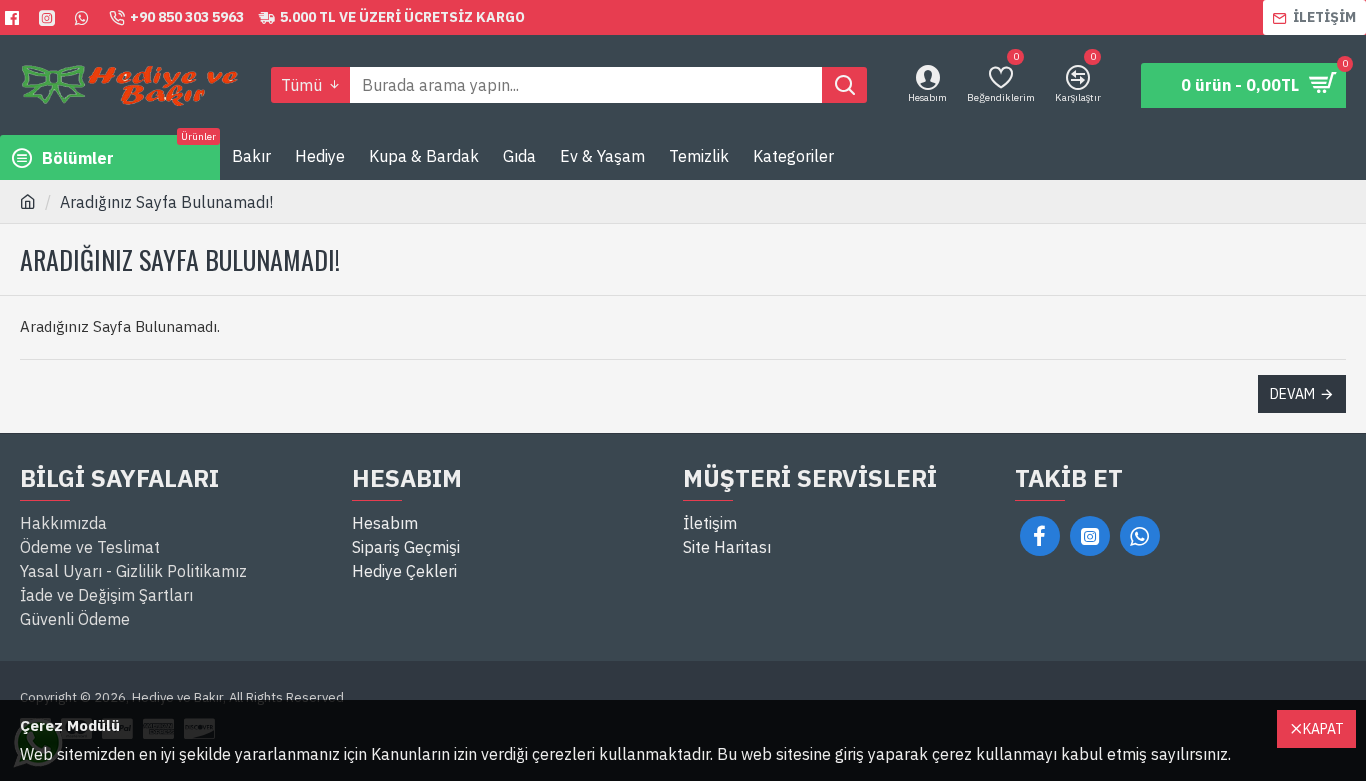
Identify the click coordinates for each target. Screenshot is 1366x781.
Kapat (1323, 729)
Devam (1292, 394)
